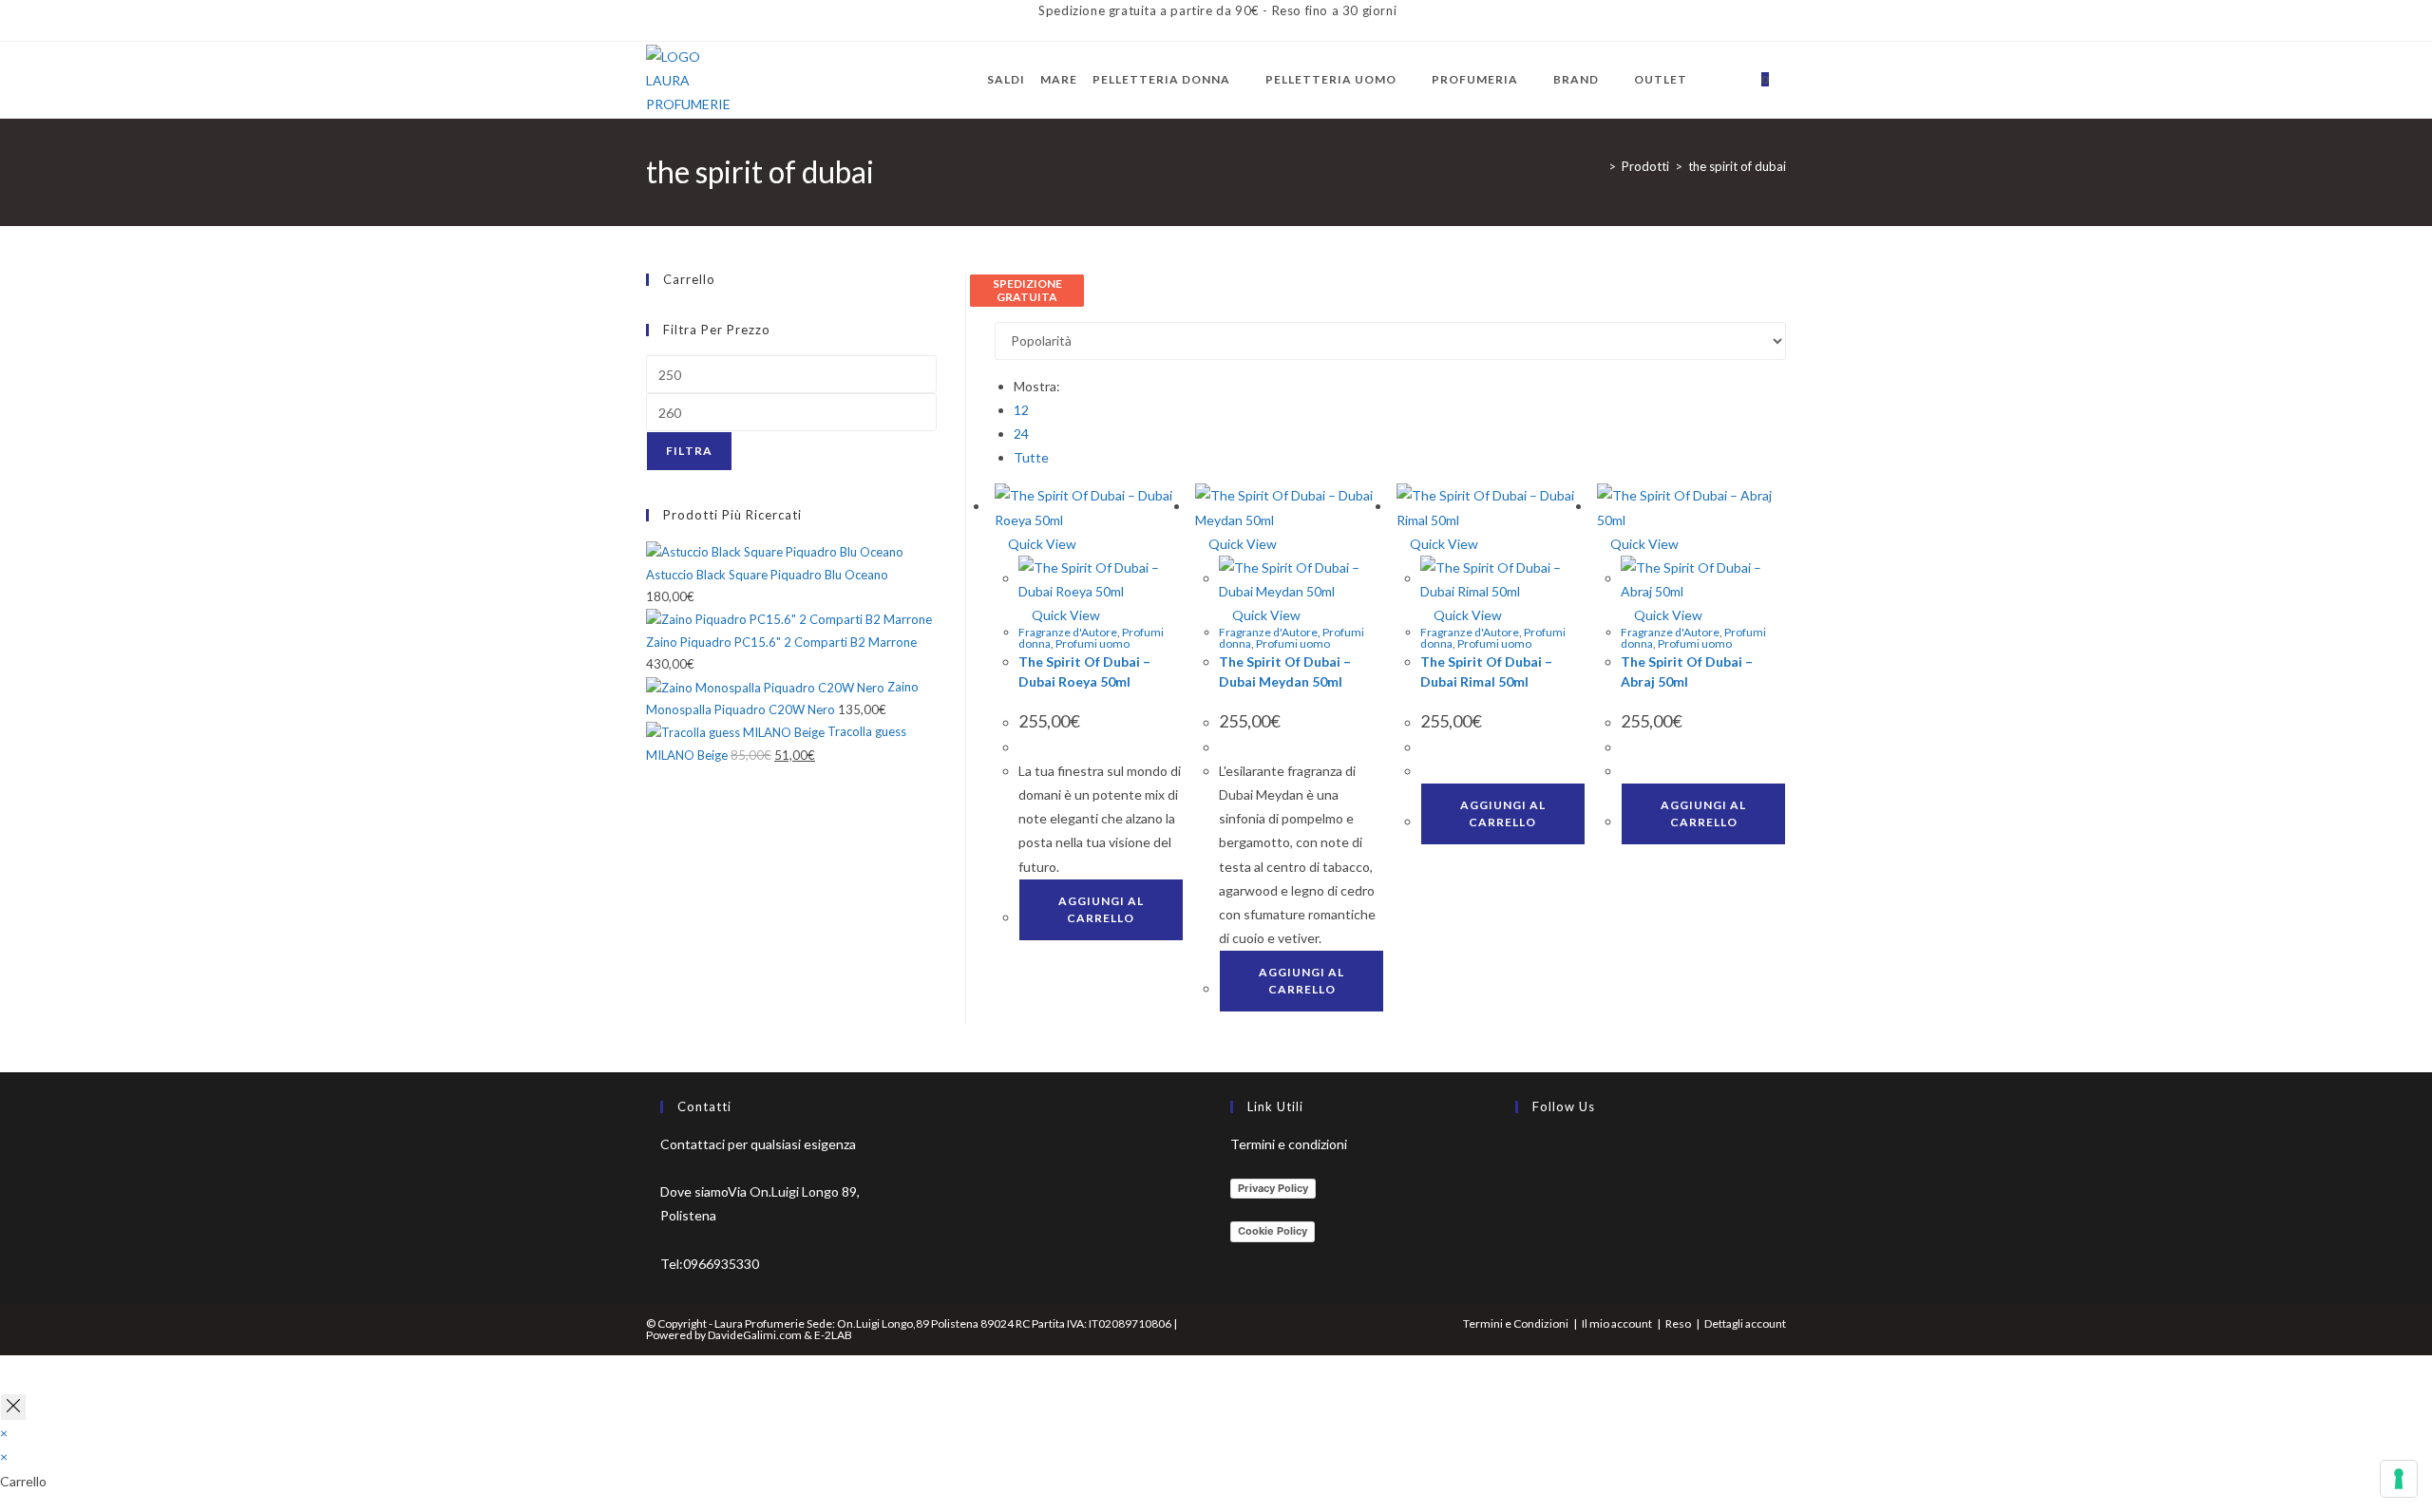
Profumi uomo (1092, 643)
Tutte (1031, 457)
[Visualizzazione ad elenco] (1010, 309)
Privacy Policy (1273, 1188)
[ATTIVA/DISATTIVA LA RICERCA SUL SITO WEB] (1788, 80)
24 (1021, 434)
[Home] (1598, 166)
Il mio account (1617, 1323)
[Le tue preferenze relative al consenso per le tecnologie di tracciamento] (2399, 1479)
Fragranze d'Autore (1068, 632)
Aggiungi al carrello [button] (1101, 909)
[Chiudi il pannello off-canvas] (13, 1407)
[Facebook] (1520, 1155)
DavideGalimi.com (754, 1335)
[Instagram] (1520, 1200)
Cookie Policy (1273, 1231)
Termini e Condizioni (1516, 1323)
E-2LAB (833, 1335)
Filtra (689, 451)
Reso (1678, 1323)
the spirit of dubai (1737, 166)
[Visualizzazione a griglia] (1000, 309)
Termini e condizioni (1289, 1144)
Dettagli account (1745, 1323)
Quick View (1041, 544)
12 (1021, 410)
